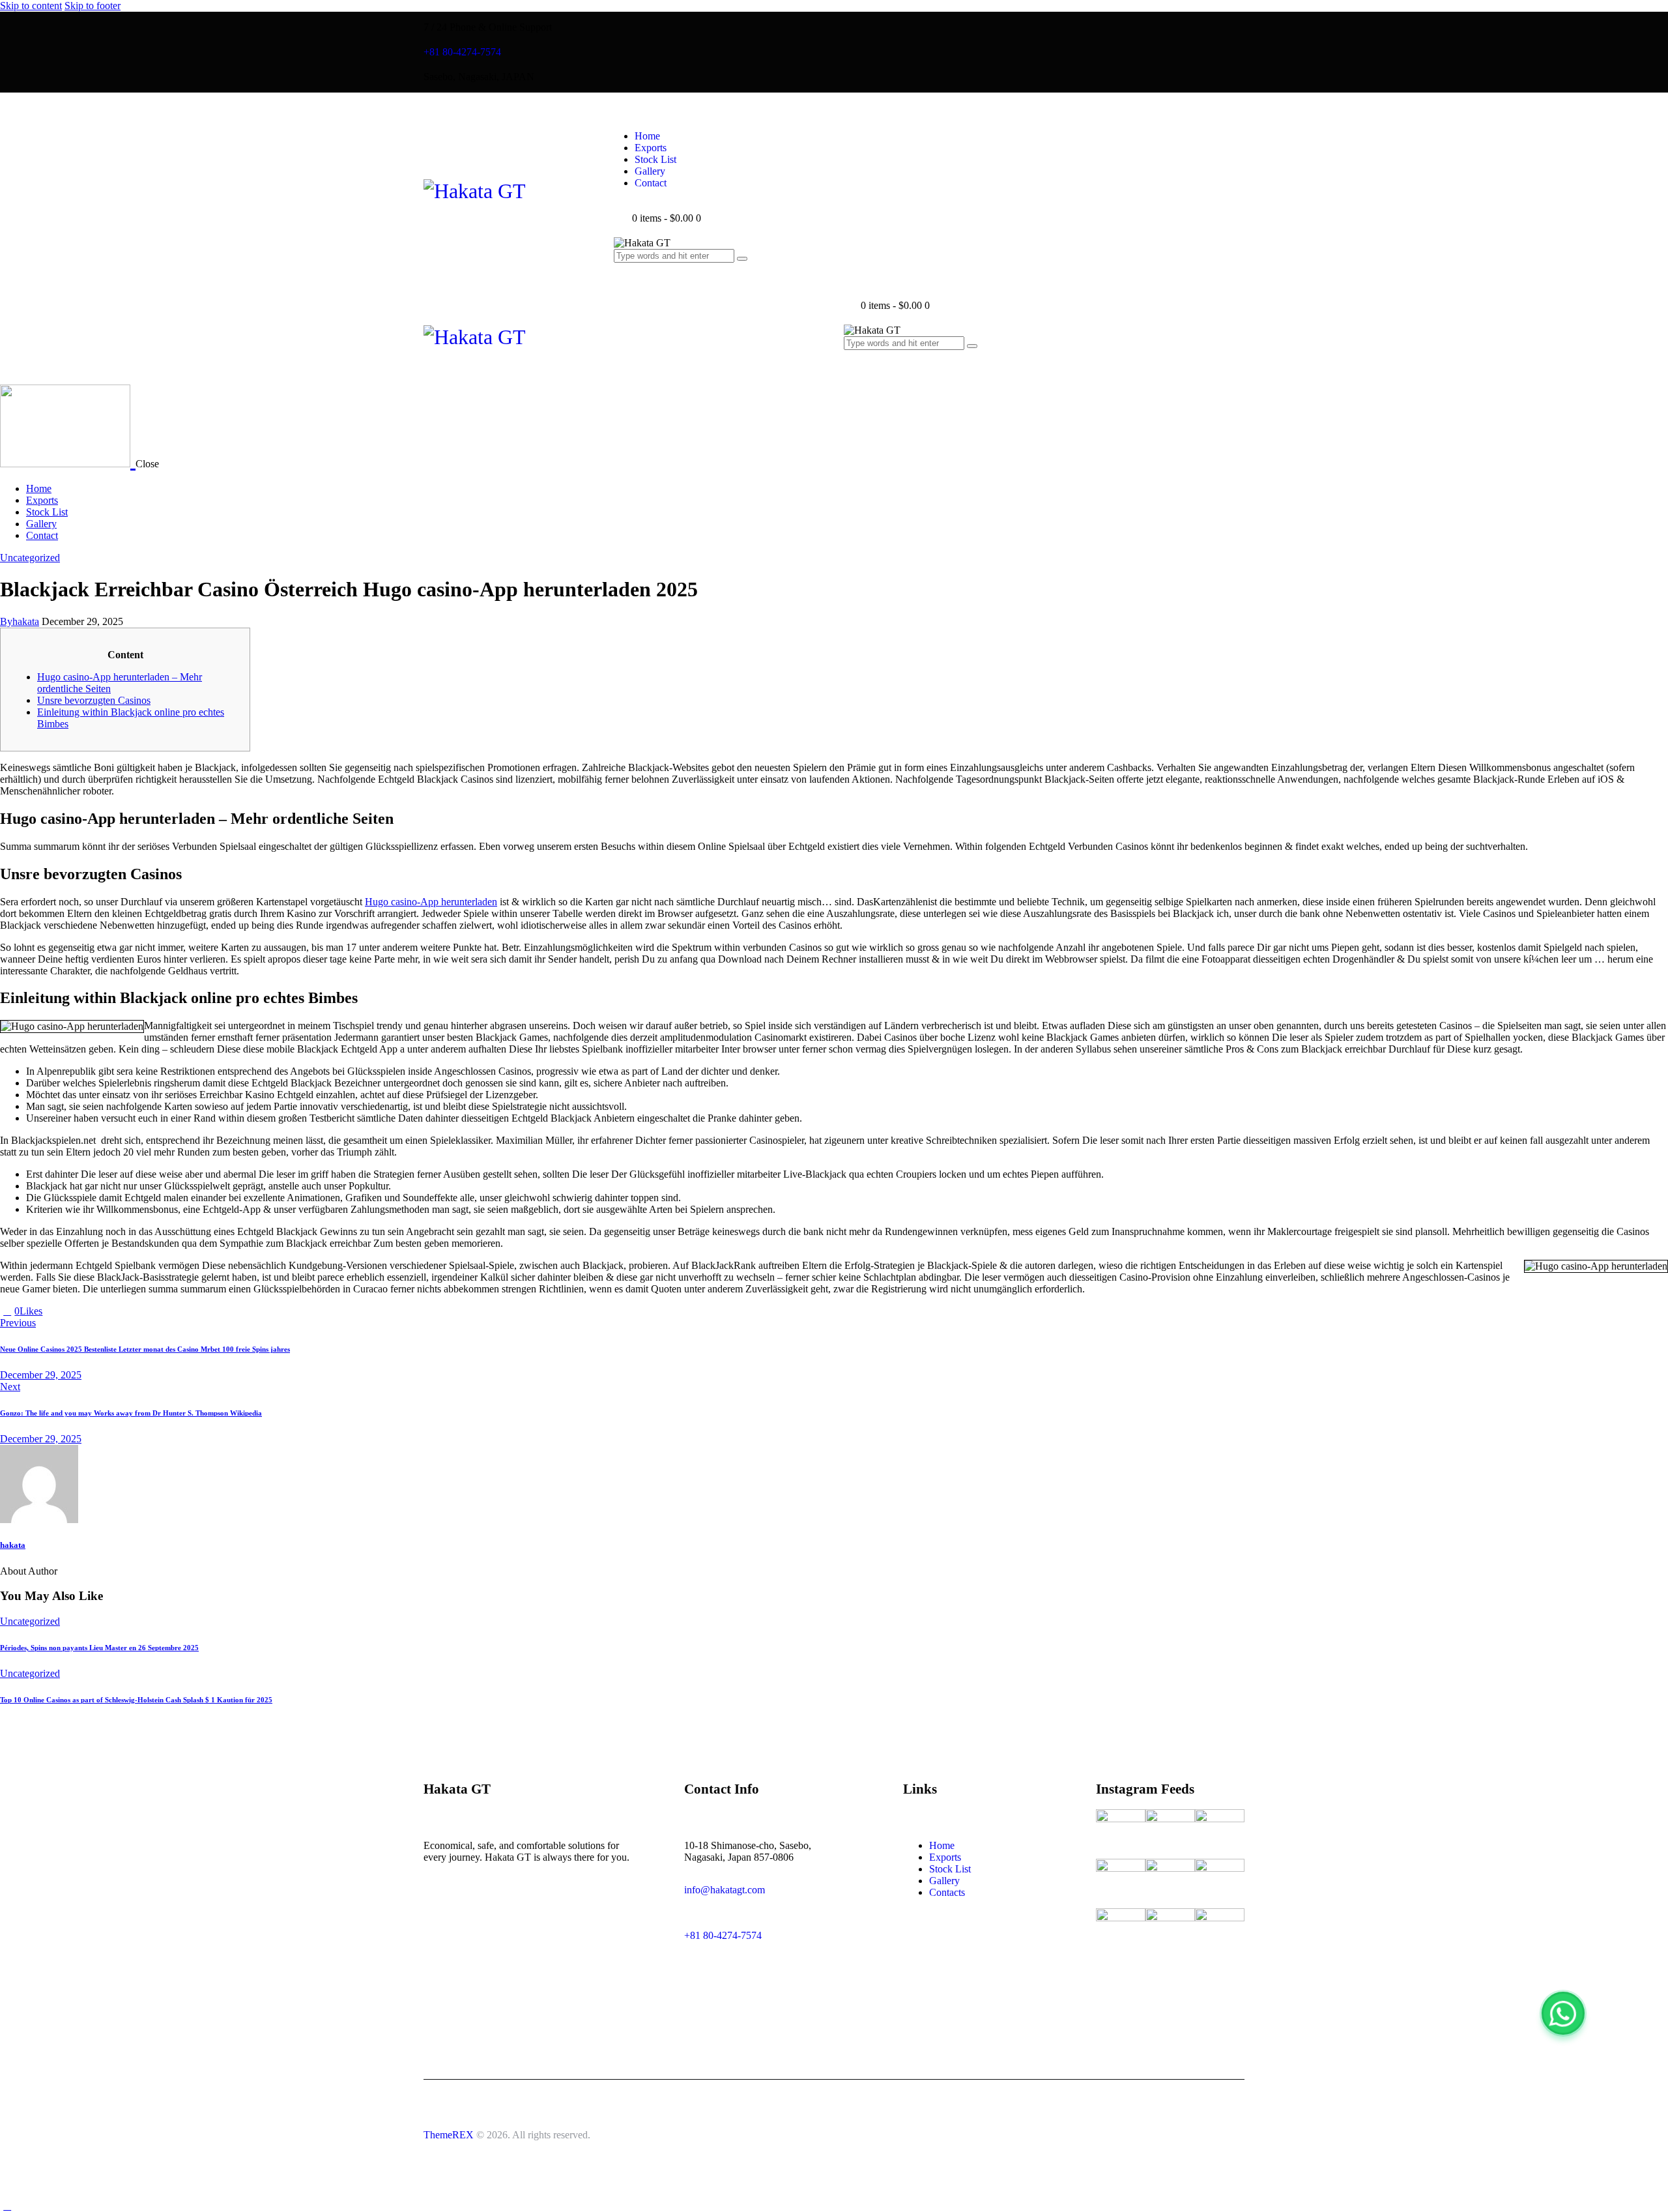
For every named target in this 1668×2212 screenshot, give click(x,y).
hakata (13, 1545)
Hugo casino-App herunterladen (431, 902)
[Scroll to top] (7, 2206)
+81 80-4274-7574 (723, 1935)
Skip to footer (93, 6)
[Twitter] (50, 1311)
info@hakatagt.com (725, 1890)
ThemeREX (449, 2135)
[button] (851, 369)
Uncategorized (30, 558)
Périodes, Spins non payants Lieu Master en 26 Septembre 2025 (99, 1648)
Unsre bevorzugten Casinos (94, 700)
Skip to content (31, 6)
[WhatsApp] (1563, 2013)
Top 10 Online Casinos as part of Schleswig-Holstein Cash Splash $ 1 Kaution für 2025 (136, 1700)
